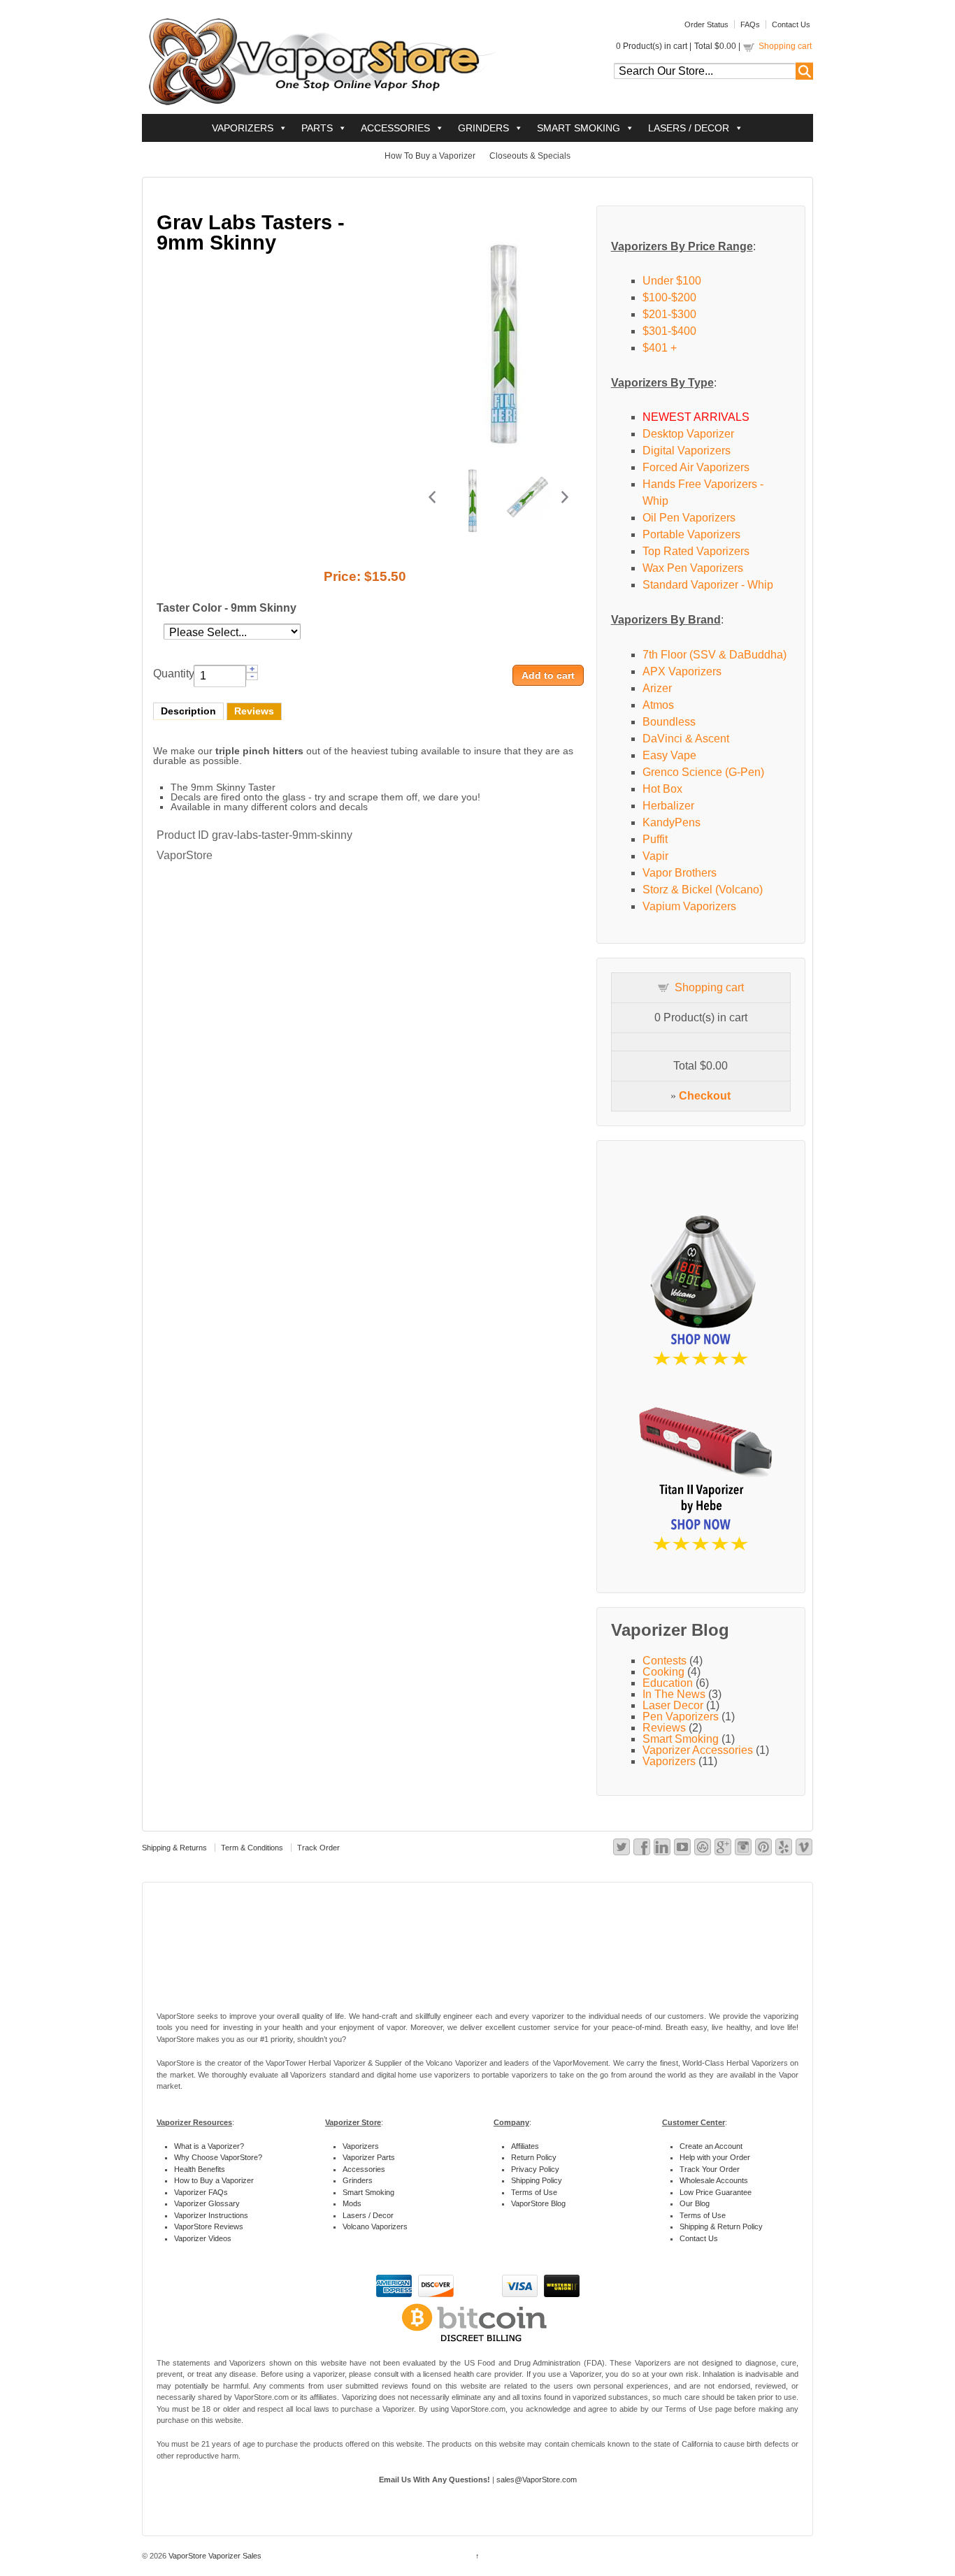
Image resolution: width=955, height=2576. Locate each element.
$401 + (660, 348)
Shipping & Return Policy (721, 2226)
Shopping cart (785, 46)
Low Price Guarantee (716, 2192)
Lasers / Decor (368, 2215)
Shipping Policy (537, 2180)
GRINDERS (483, 128)
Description (188, 711)
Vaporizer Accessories (698, 1750)
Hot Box (662, 789)
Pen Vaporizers (681, 1717)
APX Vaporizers (682, 671)
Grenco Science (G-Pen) (703, 772)
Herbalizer (668, 806)
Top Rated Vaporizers (696, 551)
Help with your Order (715, 2157)
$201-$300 (669, 314)
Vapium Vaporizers (689, 906)
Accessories (364, 2169)
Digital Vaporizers (687, 451)
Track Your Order (710, 2169)
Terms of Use (534, 2192)
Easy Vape (669, 755)
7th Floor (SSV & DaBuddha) (715, 655)
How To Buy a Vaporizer (430, 156)
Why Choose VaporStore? (218, 2157)
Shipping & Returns (174, 1848)
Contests (665, 1661)
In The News (674, 1694)
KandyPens (672, 822)
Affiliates (525, 2146)
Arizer (657, 688)
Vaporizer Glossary (207, 2203)
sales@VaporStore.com (537, 2480)
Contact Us (791, 24)
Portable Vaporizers (691, 534)
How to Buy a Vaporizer (214, 2180)
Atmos (658, 705)
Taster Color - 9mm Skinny (227, 608)
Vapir (655, 856)
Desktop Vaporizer (688, 434)
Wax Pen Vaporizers (693, 568)
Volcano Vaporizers (375, 2226)
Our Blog (695, 2203)
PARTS (317, 128)
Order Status (706, 24)
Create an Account (711, 2146)
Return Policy (534, 2157)
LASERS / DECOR (689, 128)
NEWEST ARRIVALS (696, 417)
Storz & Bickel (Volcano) (703, 890)
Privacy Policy (535, 2169)
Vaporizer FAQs (201, 2192)
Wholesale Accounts (714, 2180)
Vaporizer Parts (369, 2157)
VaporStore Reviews (209, 2226)
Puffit (655, 839)
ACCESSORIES (395, 128)
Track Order (318, 1848)
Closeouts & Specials (530, 156)
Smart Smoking (681, 1739)
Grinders (358, 2180)
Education (668, 1683)
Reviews (254, 711)
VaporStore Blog (538, 2203)
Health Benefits (200, 2169)
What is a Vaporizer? (209, 2146)
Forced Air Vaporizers (696, 467)
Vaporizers (669, 1761)
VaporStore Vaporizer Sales (214, 2556)
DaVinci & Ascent (686, 739)
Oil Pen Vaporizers (689, 518)
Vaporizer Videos (203, 2238)
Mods (352, 2203)
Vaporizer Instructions (211, 2215)
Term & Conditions (252, 1848)
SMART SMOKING (579, 128)
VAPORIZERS (243, 128)
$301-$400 (669, 331)
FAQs (750, 24)
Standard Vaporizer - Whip (708, 585)
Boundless (669, 722)
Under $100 (672, 281)
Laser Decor (673, 1705)
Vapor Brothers (680, 873)
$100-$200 (669, 297)
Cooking (663, 1672)
